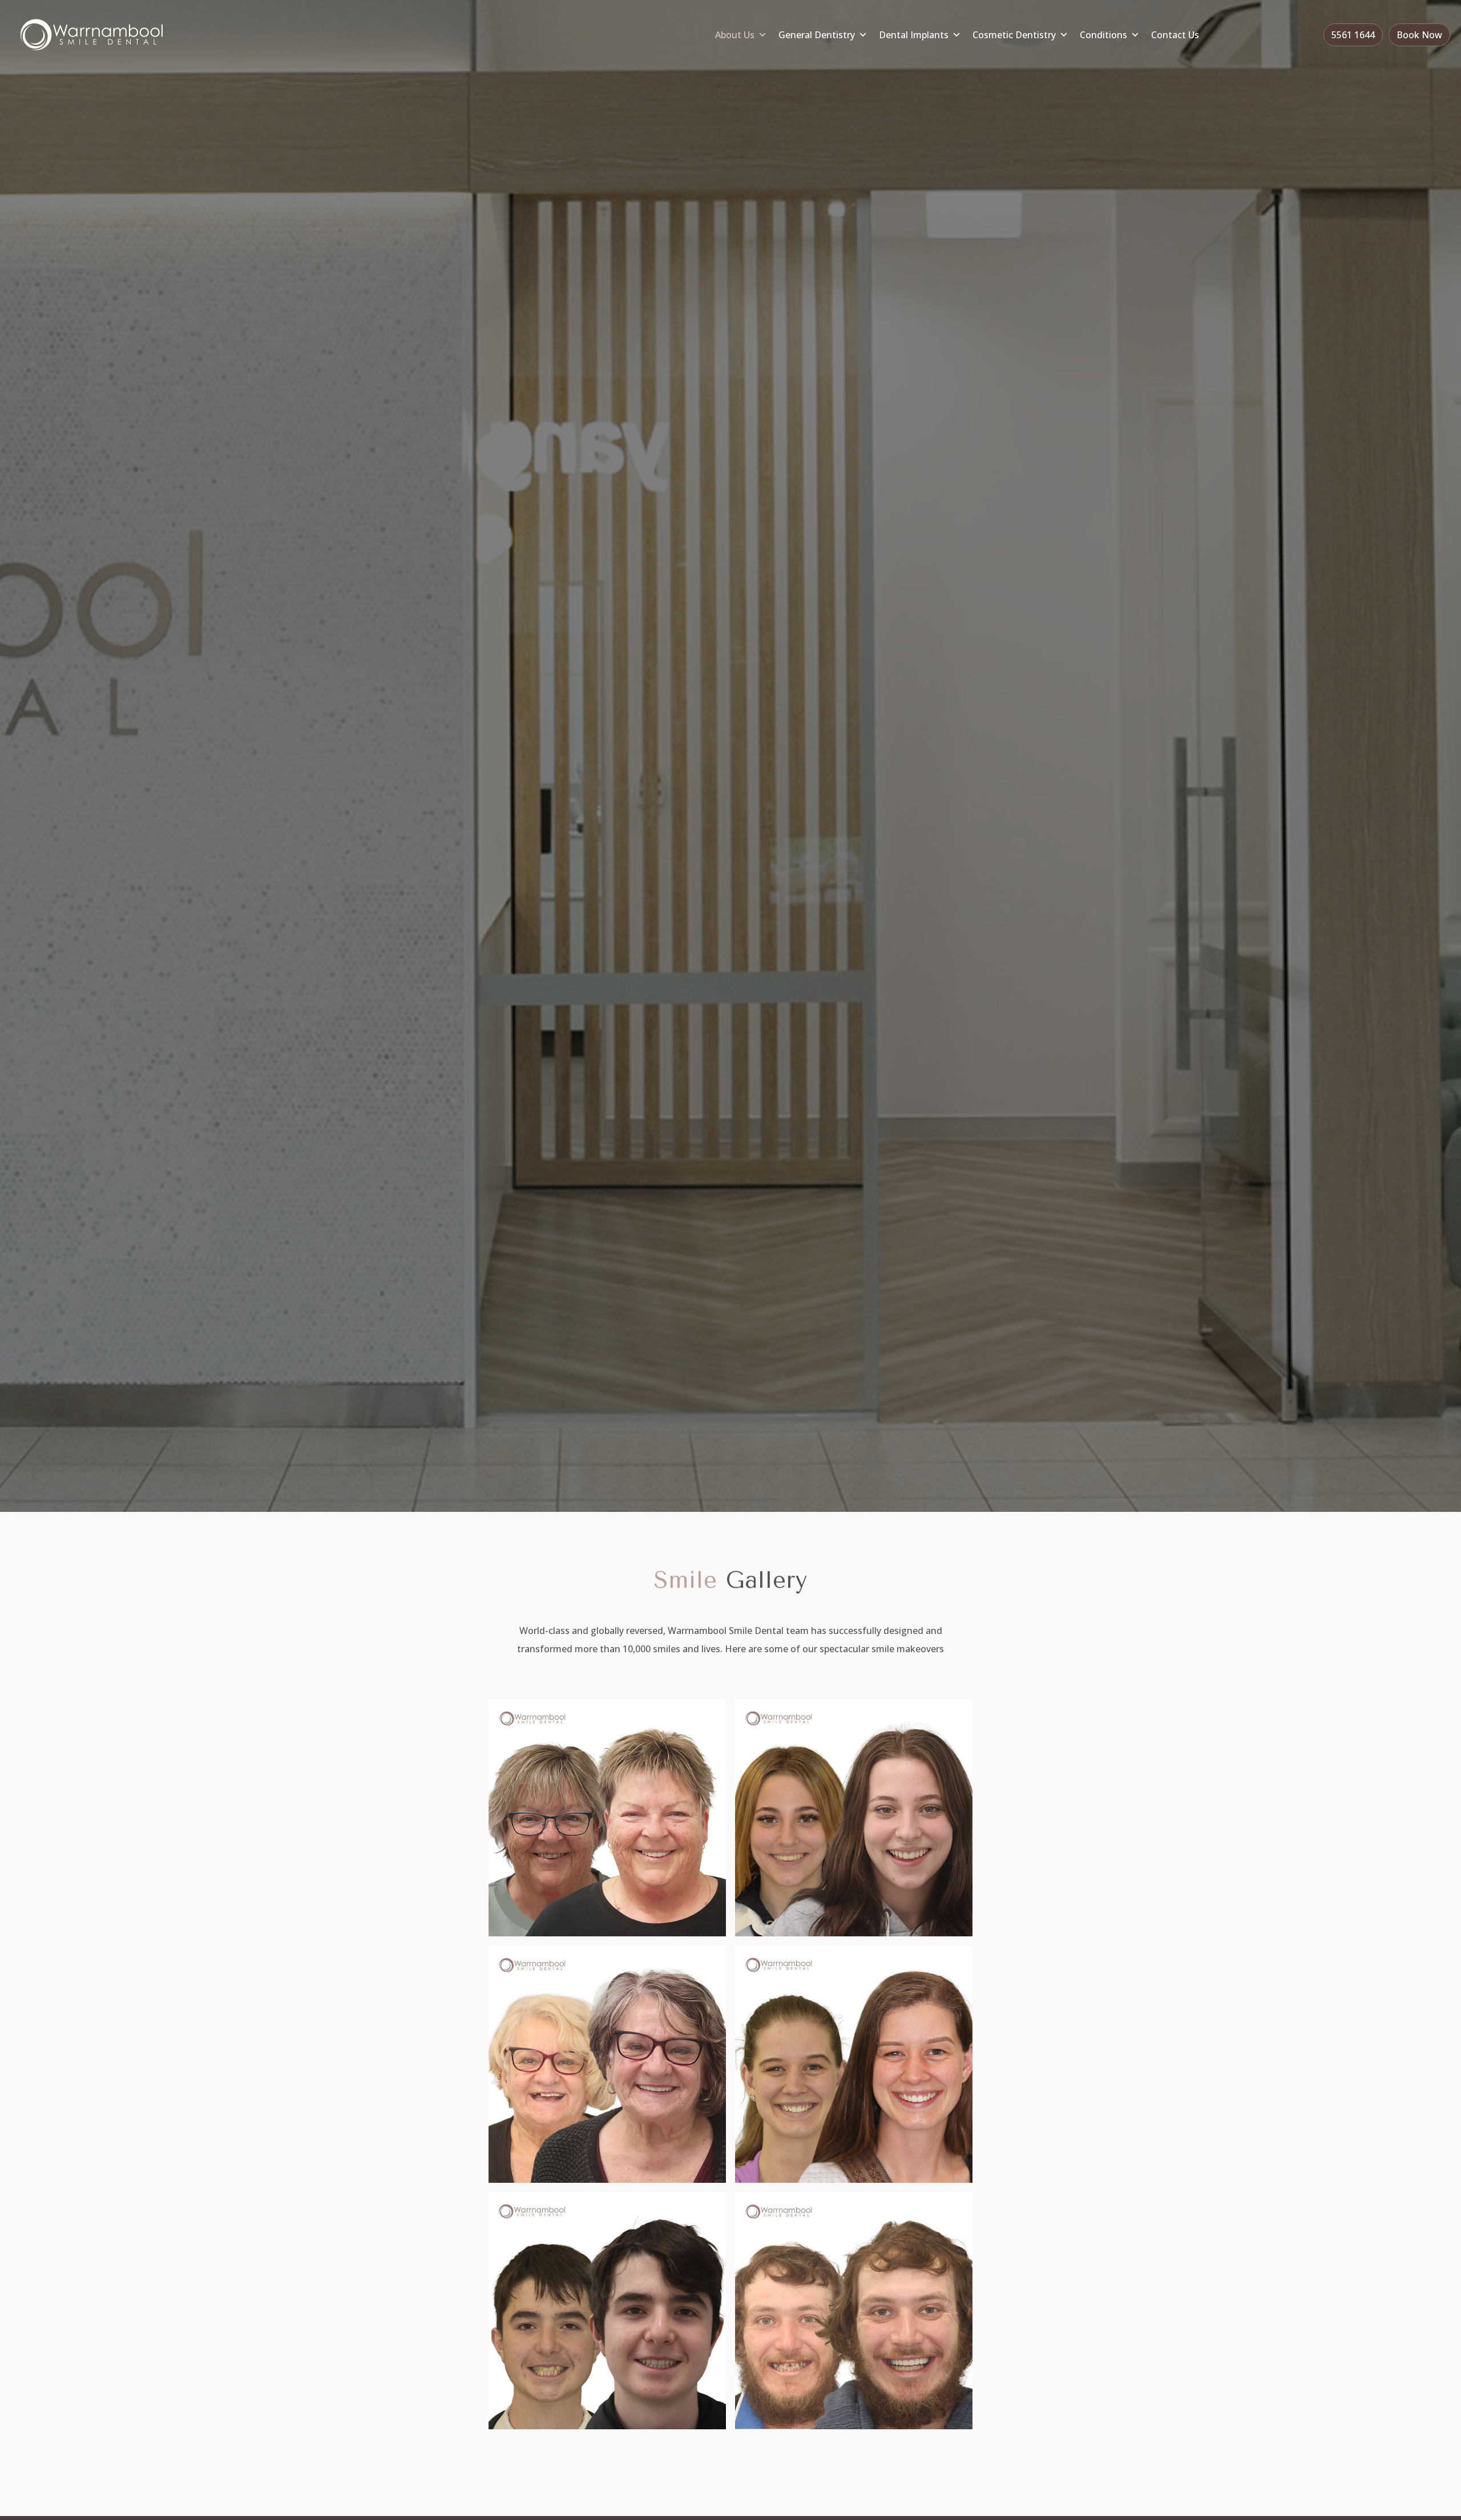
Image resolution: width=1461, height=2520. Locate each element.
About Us (735, 35)
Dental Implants (914, 35)
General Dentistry (817, 35)
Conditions (1103, 35)
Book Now (1419, 35)
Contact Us (1175, 35)
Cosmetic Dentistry (1014, 35)
